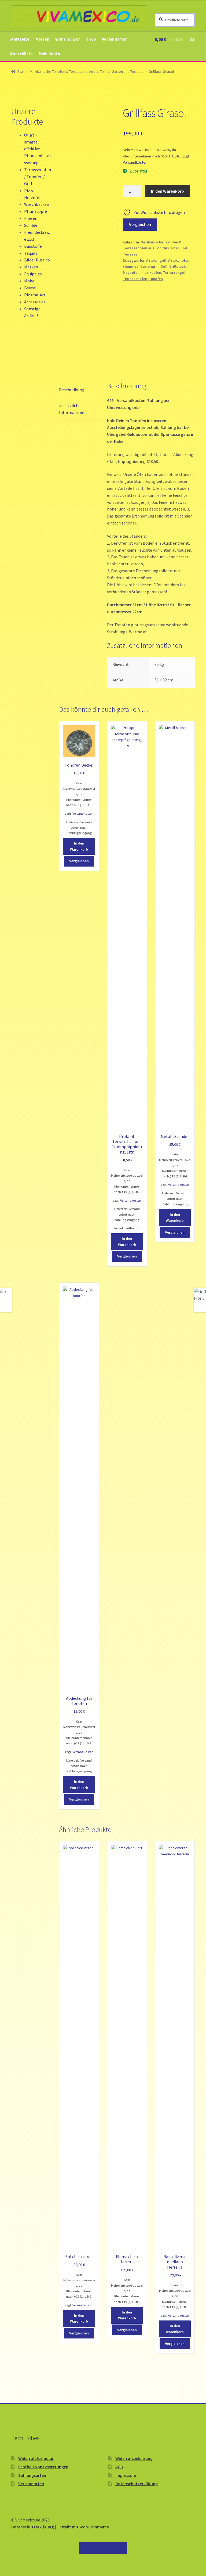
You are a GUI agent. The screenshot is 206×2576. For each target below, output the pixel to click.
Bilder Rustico (37, 260)
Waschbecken (37, 204)
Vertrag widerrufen (103, 2548)
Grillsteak (177, 266)
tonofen (156, 279)
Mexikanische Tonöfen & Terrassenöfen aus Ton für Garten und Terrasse (87, 71)
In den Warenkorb (168, 191)
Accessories (35, 302)
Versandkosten (135, 162)
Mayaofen (131, 272)
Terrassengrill (175, 272)
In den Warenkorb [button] (79, 846)
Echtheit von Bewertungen (43, 2467)
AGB (119, 2467)
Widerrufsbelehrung (134, 2458)
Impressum (126, 2475)
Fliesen (31, 218)
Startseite (19, 39)
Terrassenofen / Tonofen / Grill (38, 177)
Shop (91, 39)
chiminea (131, 266)
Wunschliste (21, 54)
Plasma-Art (35, 295)
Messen (43, 39)
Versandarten (115, 39)
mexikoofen (151, 272)
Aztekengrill (156, 260)
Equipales (33, 274)
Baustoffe (33, 246)
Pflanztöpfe (36, 211)
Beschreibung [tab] (72, 390)
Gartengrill (149, 266)
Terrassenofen (135, 279)
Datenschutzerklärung (137, 2484)
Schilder (32, 225)
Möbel (30, 281)
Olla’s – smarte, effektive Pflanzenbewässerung (37, 149)
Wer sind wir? (68, 39)
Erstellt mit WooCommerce (83, 2527)
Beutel (30, 288)
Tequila (31, 253)
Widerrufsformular (36, 2458)
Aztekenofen (179, 260)
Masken (31, 267)
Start (21, 71)
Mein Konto (49, 54)
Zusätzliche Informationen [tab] (73, 409)
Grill (164, 266)
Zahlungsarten (32, 2475)
